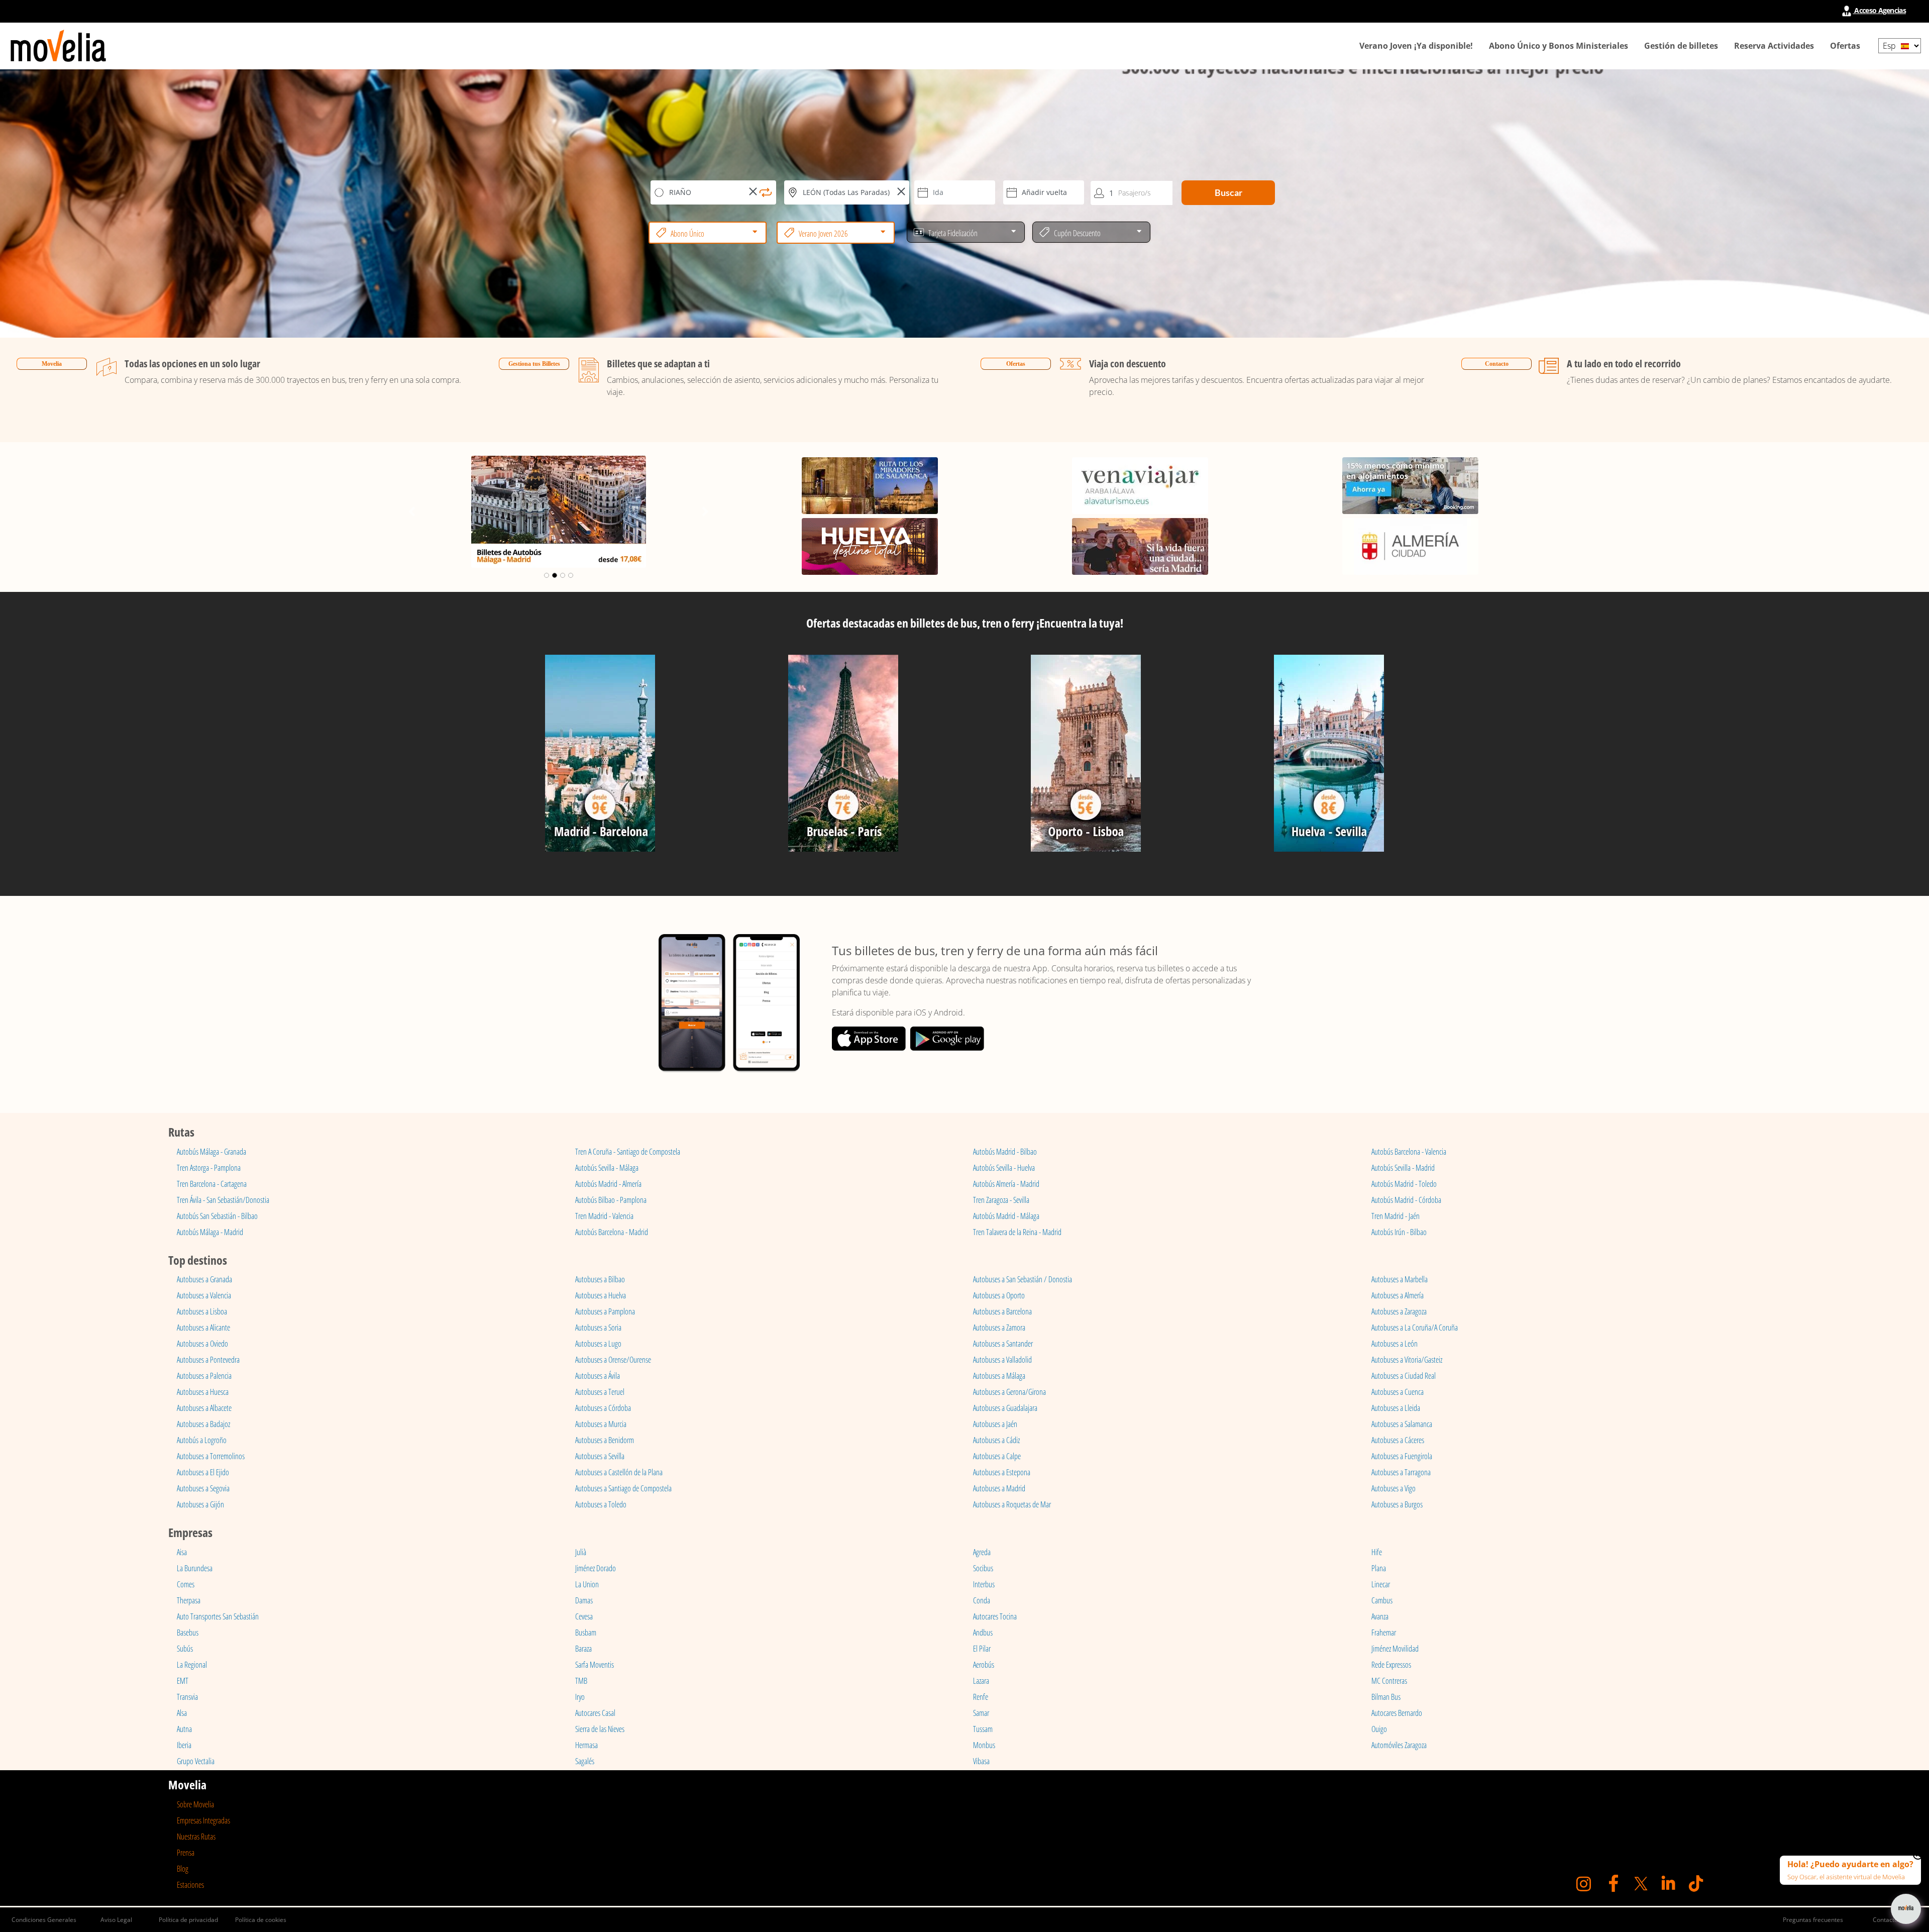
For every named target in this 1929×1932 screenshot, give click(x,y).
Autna (184, 1729)
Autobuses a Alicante (203, 1328)
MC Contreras (1389, 1681)
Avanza (1380, 1616)
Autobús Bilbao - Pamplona (611, 1200)
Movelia (52, 364)
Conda (982, 1600)
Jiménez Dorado (596, 1568)
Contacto (1497, 364)
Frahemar (1384, 1633)
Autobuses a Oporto (999, 1295)
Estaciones (190, 1885)
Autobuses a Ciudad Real (1404, 1376)
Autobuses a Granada (204, 1279)
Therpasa (189, 1600)
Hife (1377, 1552)
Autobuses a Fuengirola (1402, 1456)
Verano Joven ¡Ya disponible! (1416, 46)
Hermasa (586, 1745)
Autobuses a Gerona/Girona (1009, 1392)
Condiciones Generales (44, 1920)
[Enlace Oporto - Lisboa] (1086, 757)
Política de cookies (261, 1920)
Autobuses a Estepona (1002, 1472)
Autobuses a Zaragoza (1399, 1311)
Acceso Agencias (1879, 10)
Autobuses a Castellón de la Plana (619, 1472)
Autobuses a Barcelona (1002, 1311)
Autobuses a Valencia (204, 1295)
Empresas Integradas (203, 1820)
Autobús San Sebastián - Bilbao (217, 1216)
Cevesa (584, 1616)
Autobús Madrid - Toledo (1404, 1184)
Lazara (981, 1681)
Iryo (580, 1697)
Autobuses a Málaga (999, 1376)
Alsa (182, 1713)
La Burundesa (195, 1568)
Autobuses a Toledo (601, 1504)
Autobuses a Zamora (999, 1328)
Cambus (1382, 1600)
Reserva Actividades (1774, 46)
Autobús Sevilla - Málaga (607, 1168)
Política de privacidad (188, 1920)
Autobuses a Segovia (203, 1488)
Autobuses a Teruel (600, 1392)
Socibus (983, 1568)
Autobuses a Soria (598, 1328)
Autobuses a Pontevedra (208, 1360)
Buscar (1228, 192)
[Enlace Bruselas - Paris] (843, 757)
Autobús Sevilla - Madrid (1403, 1168)
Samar (981, 1713)
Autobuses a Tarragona (1401, 1472)
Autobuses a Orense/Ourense (613, 1360)
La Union (587, 1584)
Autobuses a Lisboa (202, 1311)
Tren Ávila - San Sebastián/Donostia (223, 1200)
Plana (1379, 1568)
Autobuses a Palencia (204, 1376)
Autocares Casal (595, 1713)
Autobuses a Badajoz (203, 1424)
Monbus (984, 1745)
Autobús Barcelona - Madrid (612, 1232)
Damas (584, 1600)
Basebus (188, 1633)
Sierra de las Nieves (600, 1729)
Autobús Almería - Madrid (1006, 1184)
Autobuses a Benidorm (605, 1440)
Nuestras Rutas (196, 1837)
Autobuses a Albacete (204, 1408)
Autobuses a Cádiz (996, 1440)
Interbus (984, 1584)
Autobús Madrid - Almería (608, 1184)
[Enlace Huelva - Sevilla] (1329, 757)
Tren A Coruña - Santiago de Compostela (628, 1152)
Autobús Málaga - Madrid (210, 1232)
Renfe (981, 1697)
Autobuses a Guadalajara (1005, 1408)
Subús (185, 1649)
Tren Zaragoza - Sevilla (1001, 1200)
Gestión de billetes (1681, 46)
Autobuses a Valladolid (1002, 1360)
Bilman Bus (1386, 1697)
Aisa (182, 1552)
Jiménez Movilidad (1395, 1649)
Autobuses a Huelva (601, 1295)
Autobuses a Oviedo (202, 1344)
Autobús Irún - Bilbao (1399, 1232)
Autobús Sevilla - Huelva (1004, 1168)
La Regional (192, 1665)
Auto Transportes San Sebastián (218, 1616)
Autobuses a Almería (1398, 1295)
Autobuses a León (1395, 1344)
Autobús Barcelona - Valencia (1409, 1152)
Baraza (583, 1649)
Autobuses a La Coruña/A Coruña (1415, 1328)
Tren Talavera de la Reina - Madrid (1017, 1232)
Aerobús (984, 1665)
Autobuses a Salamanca (1402, 1424)
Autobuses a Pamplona (605, 1311)
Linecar (1381, 1584)
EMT (183, 1681)
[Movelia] (58, 46)
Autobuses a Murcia (601, 1424)
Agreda (982, 1552)
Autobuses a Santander (1003, 1344)
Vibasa (981, 1761)
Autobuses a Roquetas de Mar (1012, 1504)
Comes (186, 1584)
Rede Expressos (1391, 1665)
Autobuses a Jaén (995, 1424)
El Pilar (982, 1649)
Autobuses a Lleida (1396, 1408)
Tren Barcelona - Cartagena (212, 1184)
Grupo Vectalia (196, 1761)
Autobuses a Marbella (1400, 1279)
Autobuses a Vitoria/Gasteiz (1407, 1360)
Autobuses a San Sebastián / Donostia (1023, 1279)
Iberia (184, 1745)
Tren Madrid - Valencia (604, 1216)
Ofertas (1845, 46)
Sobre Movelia (195, 1804)
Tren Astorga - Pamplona (209, 1168)
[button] (412, 512)
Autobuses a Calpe (997, 1456)
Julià (581, 1552)
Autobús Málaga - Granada (211, 1152)
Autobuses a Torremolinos (211, 1456)
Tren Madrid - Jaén (1396, 1216)
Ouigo (1379, 1729)
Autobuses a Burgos (1397, 1504)
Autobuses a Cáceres (1398, 1440)
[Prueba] (600, 757)
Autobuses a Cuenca (1398, 1392)
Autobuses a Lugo (598, 1344)
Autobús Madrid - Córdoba (1406, 1200)
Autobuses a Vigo (1394, 1488)
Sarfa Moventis (595, 1665)
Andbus (983, 1633)
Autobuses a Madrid (999, 1488)
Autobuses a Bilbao (600, 1279)
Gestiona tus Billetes (534, 364)
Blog (183, 1869)
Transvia (187, 1697)
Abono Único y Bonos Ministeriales (1559, 46)
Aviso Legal (116, 1920)
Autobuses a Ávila (598, 1376)
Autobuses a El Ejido (203, 1472)
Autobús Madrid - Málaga (1006, 1216)
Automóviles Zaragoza (1399, 1745)
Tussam (983, 1729)
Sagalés (585, 1761)
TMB (581, 1681)
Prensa (186, 1853)
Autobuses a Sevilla (600, 1456)
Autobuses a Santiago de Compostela (623, 1488)
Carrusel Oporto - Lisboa (558, 466)
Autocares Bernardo (1397, 1713)
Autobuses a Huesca (203, 1392)
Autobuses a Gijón (200, 1504)
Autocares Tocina (995, 1616)
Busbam (586, 1633)
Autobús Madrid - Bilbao (1005, 1152)
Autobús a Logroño (202, 1440)
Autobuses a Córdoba (603, 1408)
